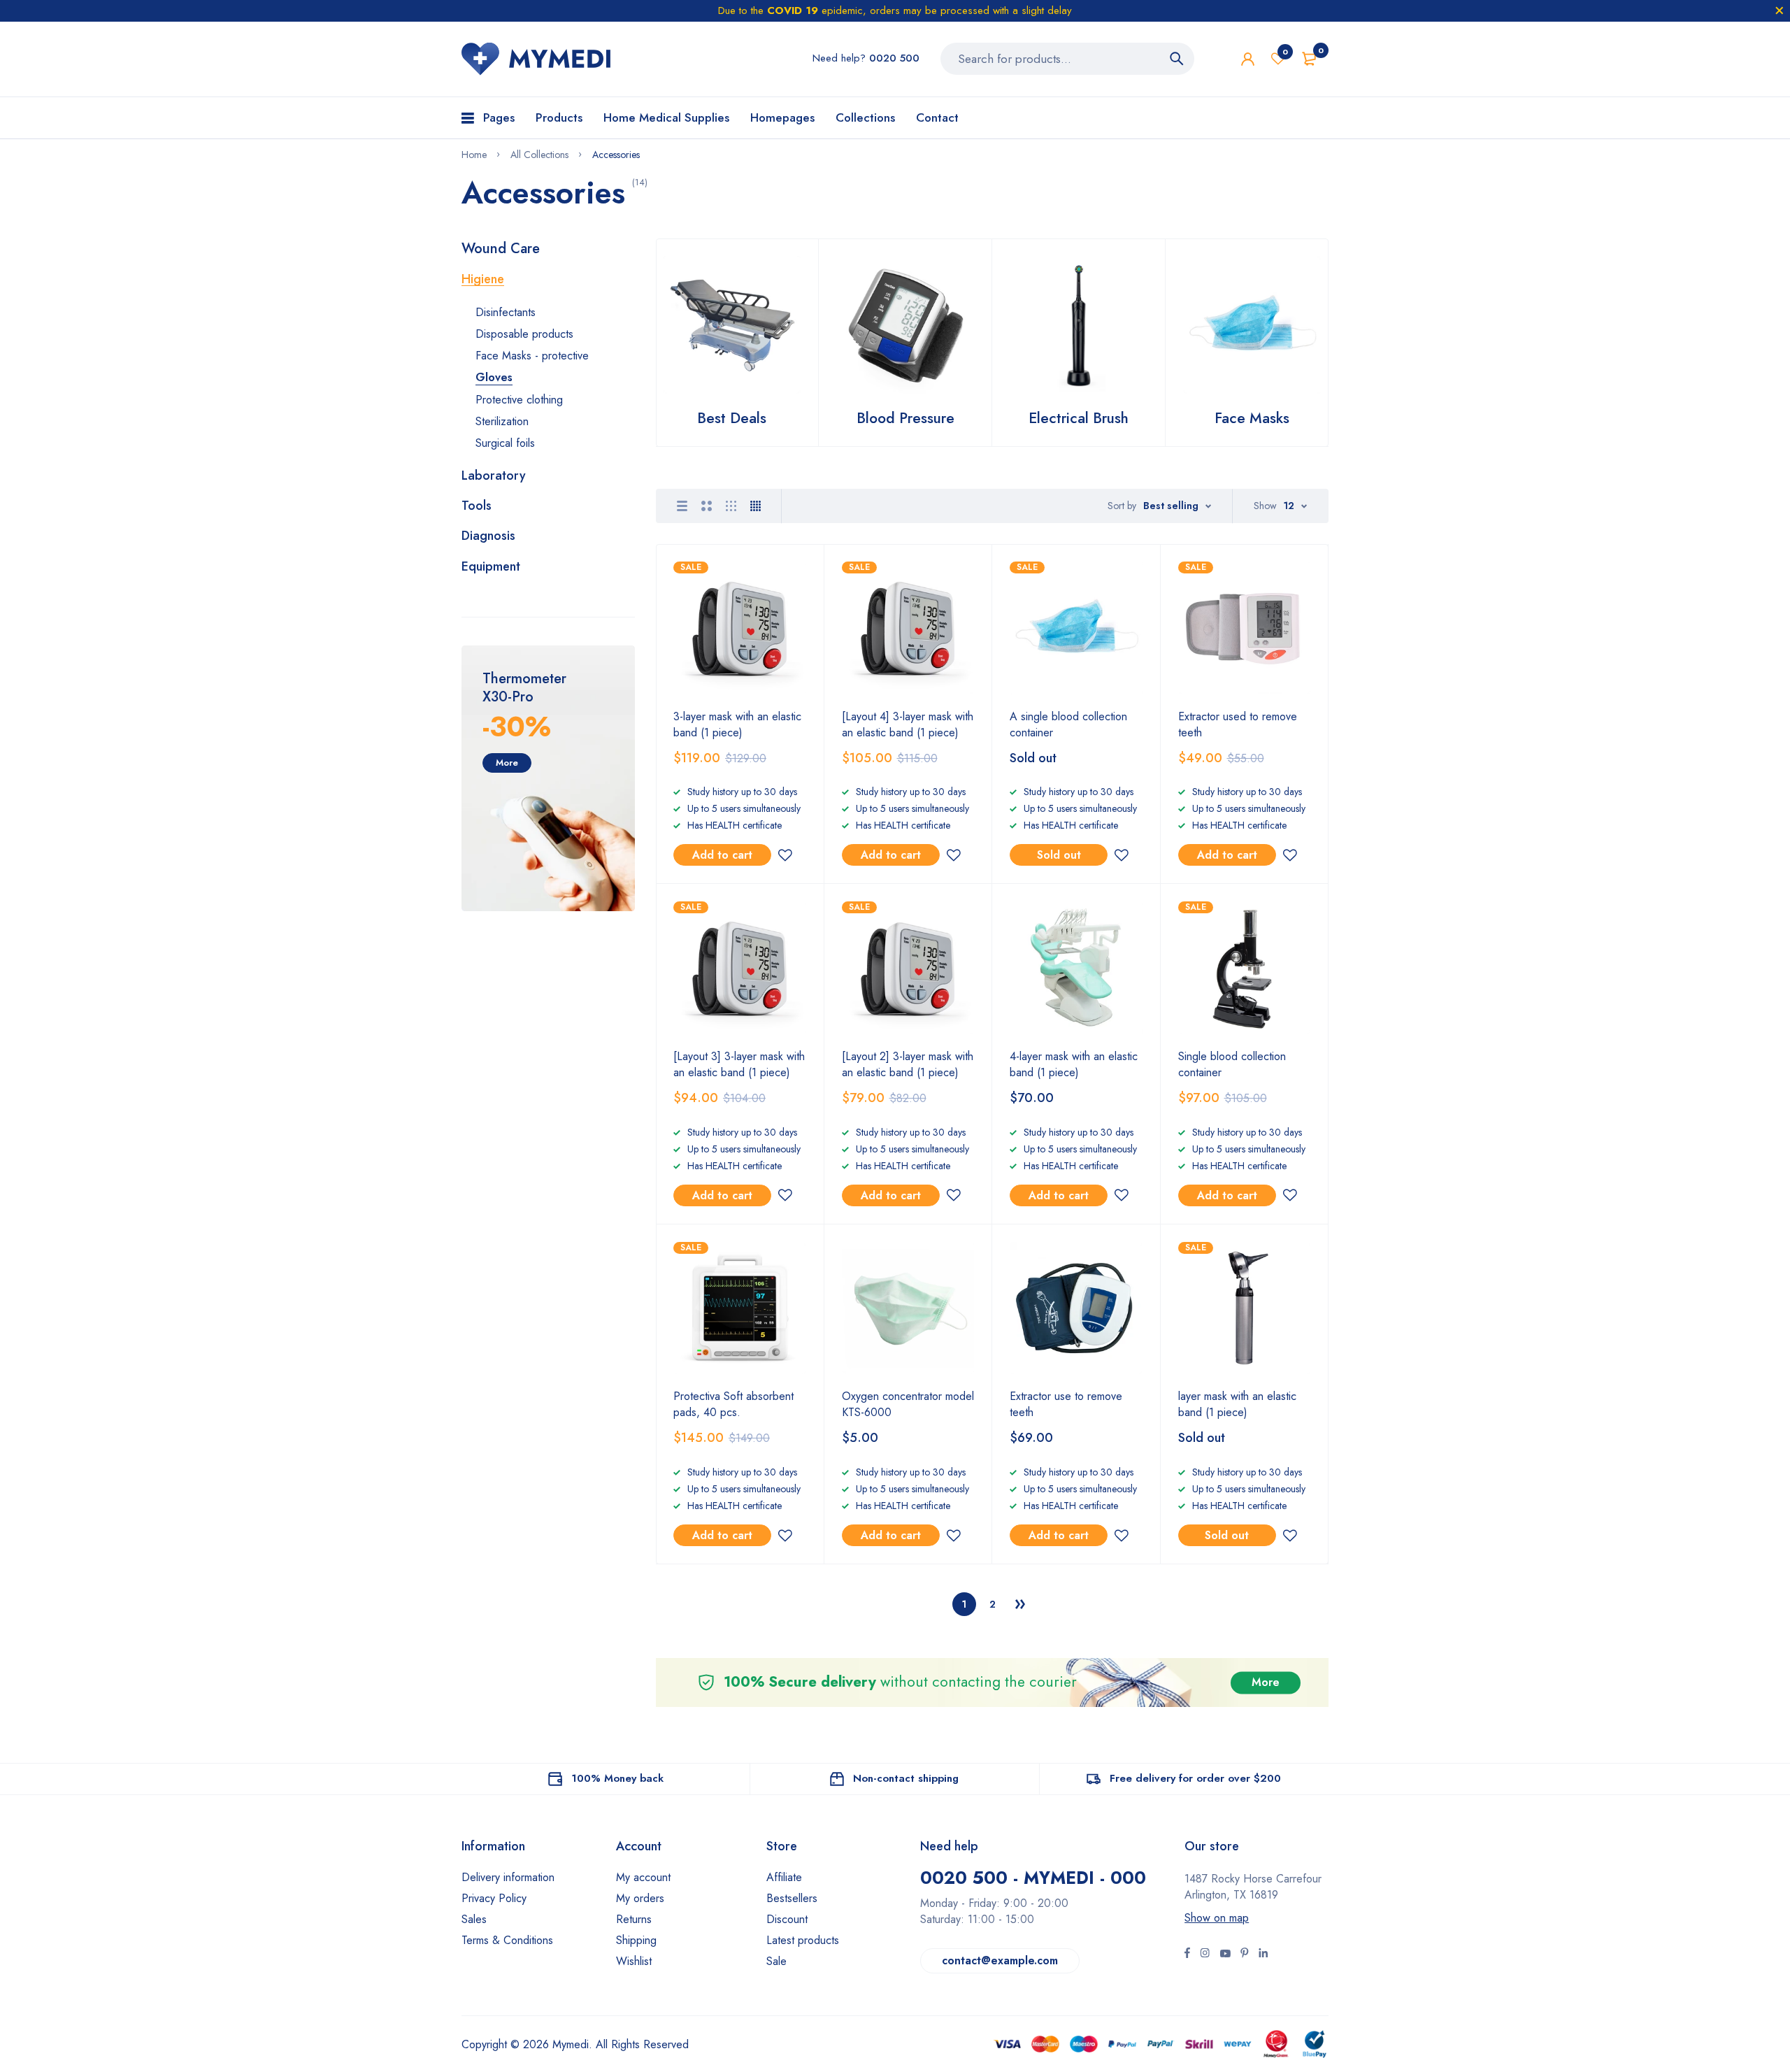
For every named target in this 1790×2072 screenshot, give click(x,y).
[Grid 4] (756, 506)
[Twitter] (1205, 1955)
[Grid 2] (707, 506)
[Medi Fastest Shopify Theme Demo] (536, 59)
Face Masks (1252, 418)
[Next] (1020, 1604)
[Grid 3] (731, 506)
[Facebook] (1187, 1955)
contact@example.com (1000, 1960)
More (507, 763)
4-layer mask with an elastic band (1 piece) (1074, 1064)
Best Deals (732, 418)
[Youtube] (1263, 1955)
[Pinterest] (1245, 1955)
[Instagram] (1225, 1955)
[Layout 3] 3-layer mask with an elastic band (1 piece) (739, 1064)
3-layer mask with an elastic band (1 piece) (737, 724)
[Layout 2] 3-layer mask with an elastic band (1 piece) (908, 1064)
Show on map (1217, 1918)
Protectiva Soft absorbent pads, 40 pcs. (733, 1404)
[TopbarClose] (1780, 10)
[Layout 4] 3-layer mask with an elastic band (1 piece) (908, 724)
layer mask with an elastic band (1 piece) (1237, 1404)
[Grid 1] (682, 506)
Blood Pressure (905, 418)
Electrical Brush (1079, 418)
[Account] (1248, 59)
